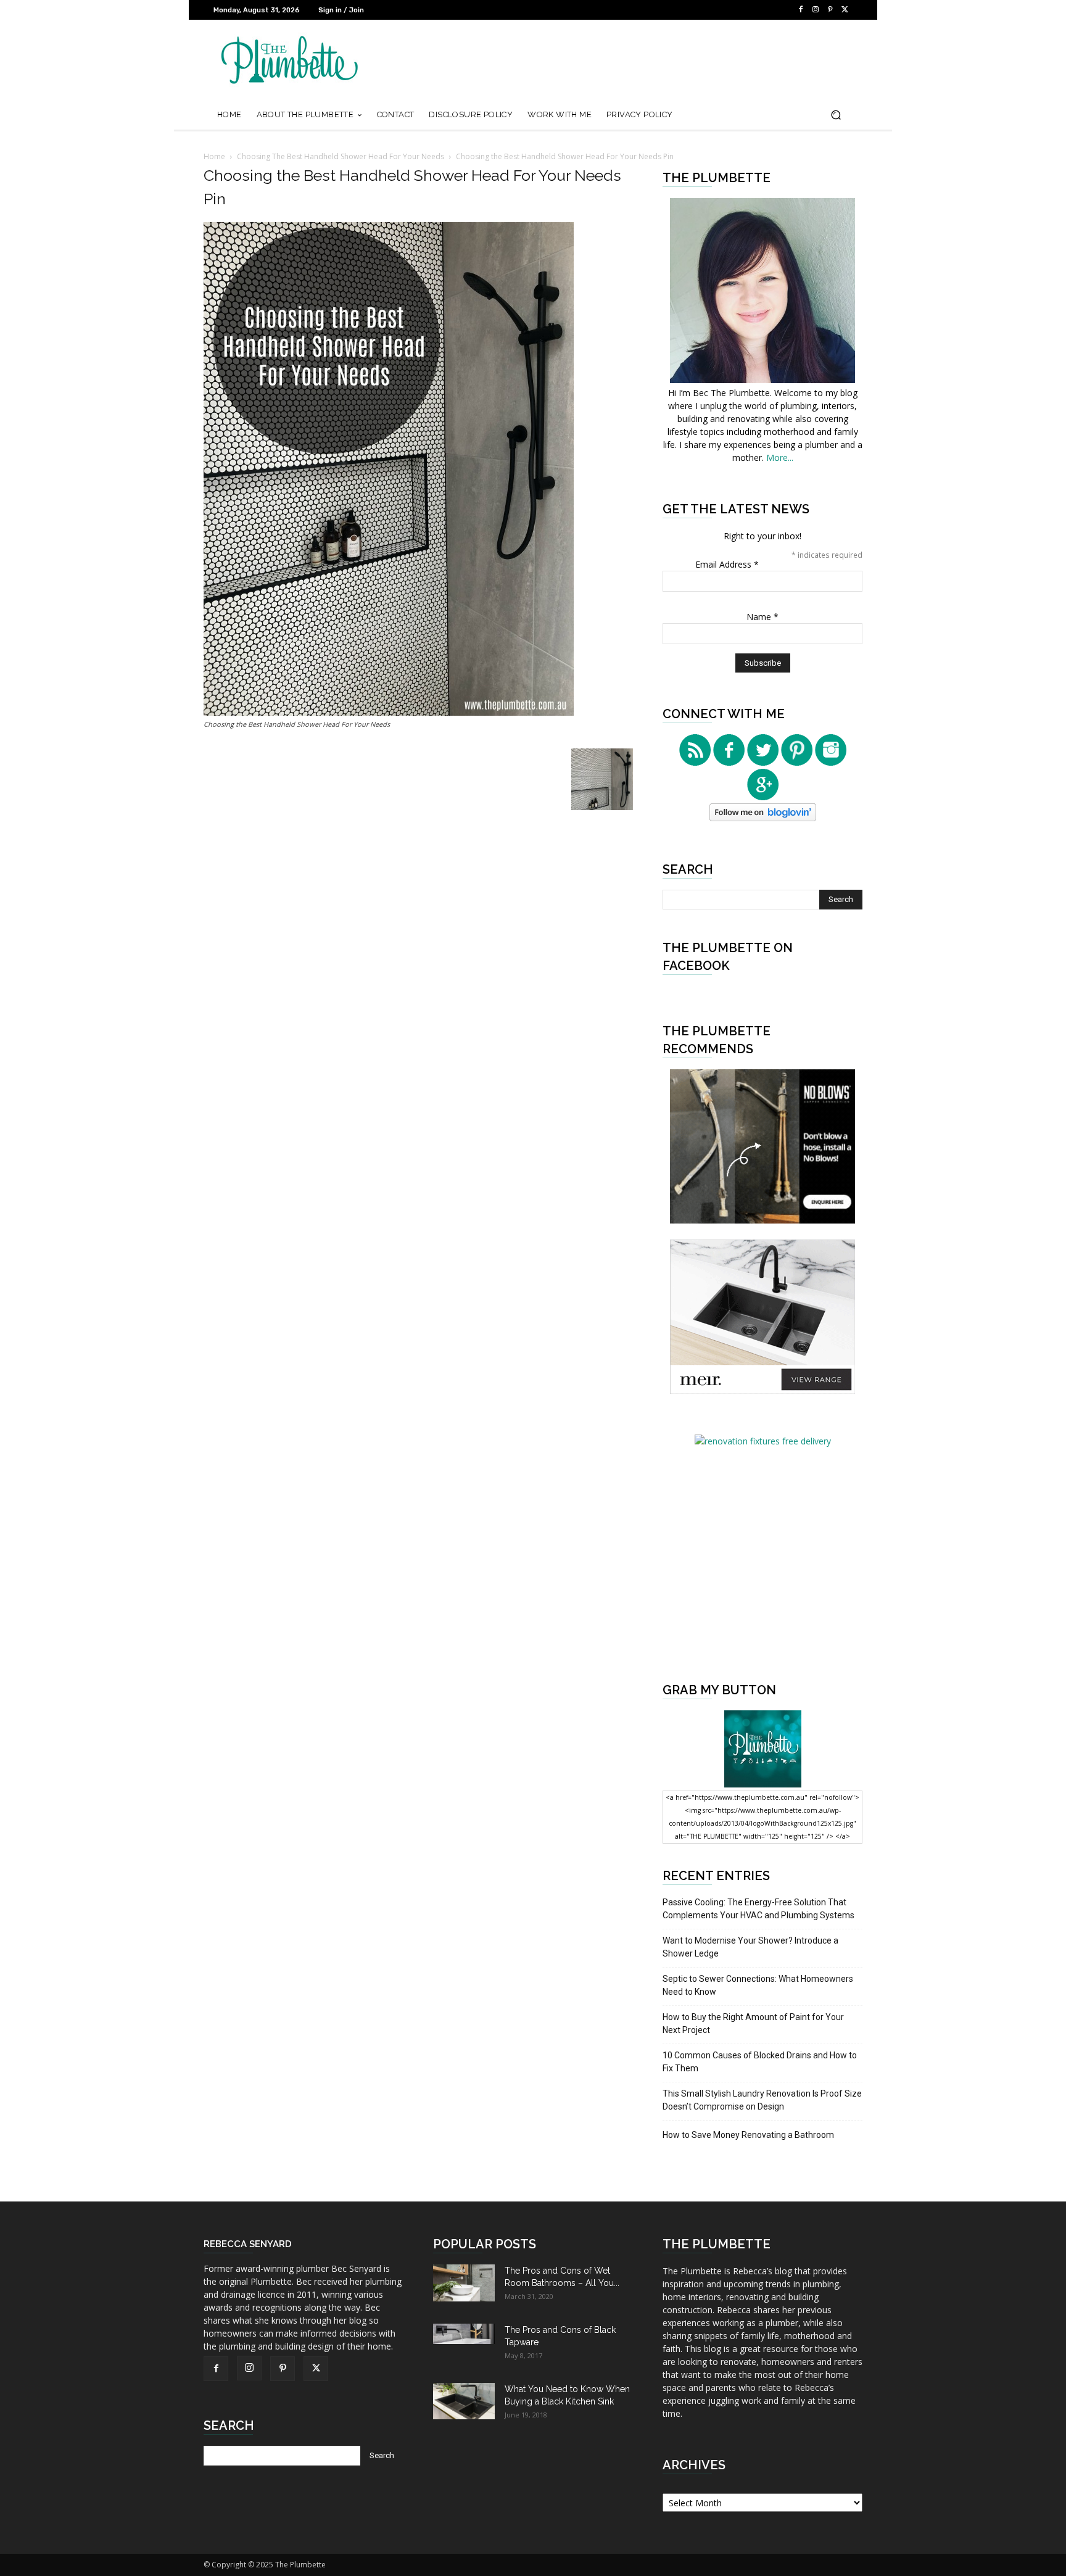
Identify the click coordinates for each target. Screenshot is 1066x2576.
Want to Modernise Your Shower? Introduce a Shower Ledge (750, 1947)
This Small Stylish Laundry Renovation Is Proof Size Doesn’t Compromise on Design (762, 2100)
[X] (845, 10)
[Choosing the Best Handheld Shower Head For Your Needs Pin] (389, 712)
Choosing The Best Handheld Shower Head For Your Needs (341, 156)
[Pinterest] (830, 10)
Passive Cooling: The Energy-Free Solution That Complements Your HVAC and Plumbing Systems (758, 1909)
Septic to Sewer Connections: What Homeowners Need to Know (758, 1985)
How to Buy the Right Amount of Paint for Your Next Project (753, 2023)
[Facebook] (801, 10)
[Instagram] (816, 10)
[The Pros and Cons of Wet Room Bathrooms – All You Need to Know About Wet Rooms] (464, 2283)
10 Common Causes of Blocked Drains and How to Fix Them (760, 2062)
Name (762, 617)
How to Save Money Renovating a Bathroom (748, 2135)
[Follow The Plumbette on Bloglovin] (763, 818)
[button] (836, 115)
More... (780, 458)
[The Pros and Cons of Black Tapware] (464, 2334)
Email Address (727, 564)
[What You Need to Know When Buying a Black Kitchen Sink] (464, 2401)
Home (214, 156)
